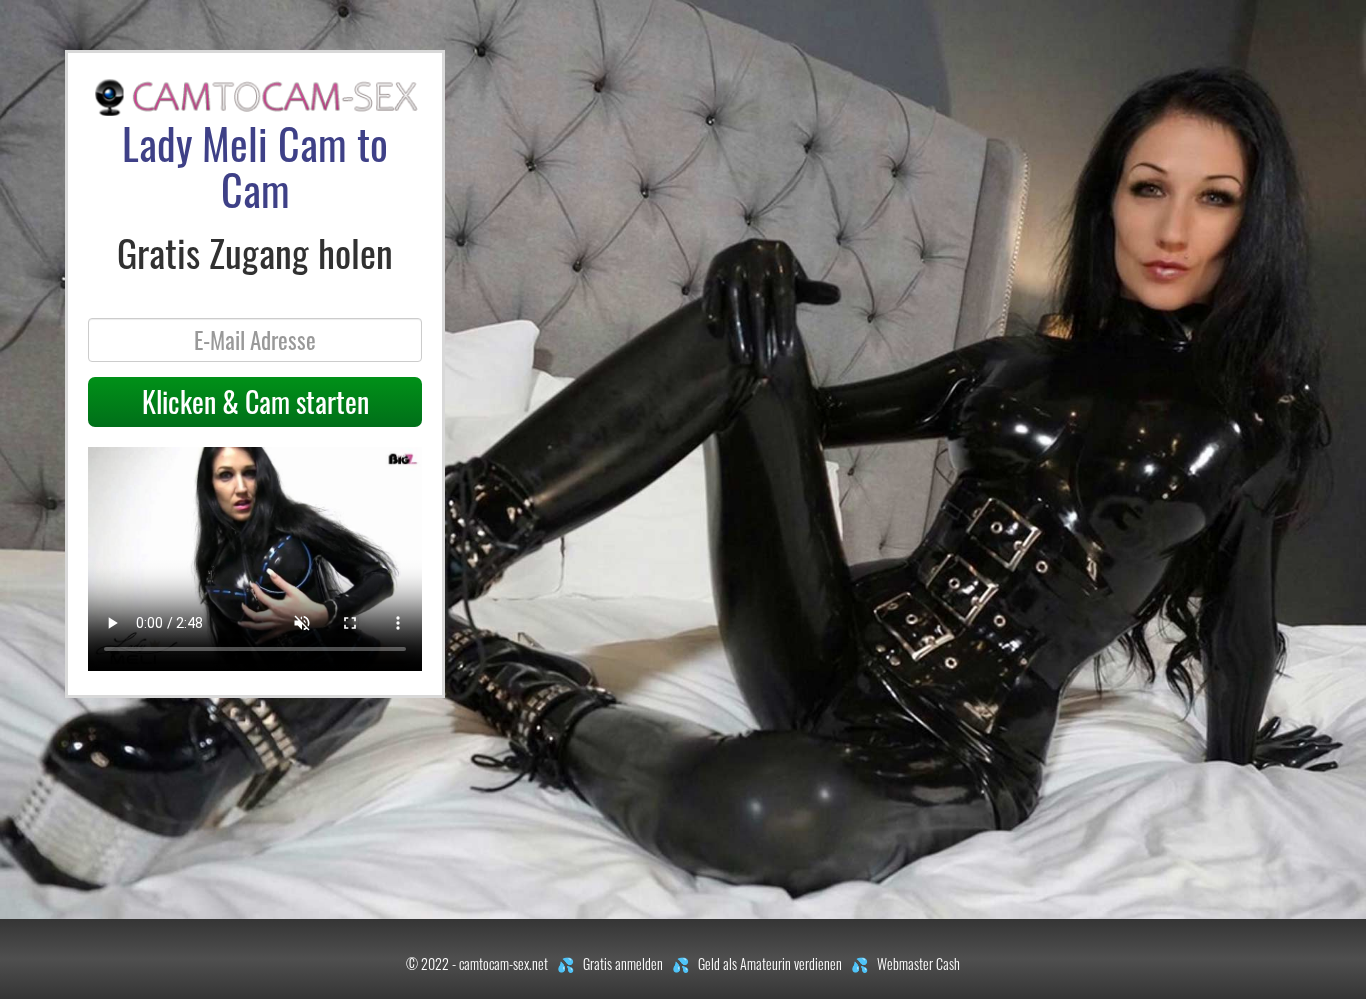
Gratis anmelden (623, 963)
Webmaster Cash (918, 963)
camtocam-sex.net (503, 963)
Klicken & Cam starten (255, 401)
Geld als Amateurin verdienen (770, 963)
